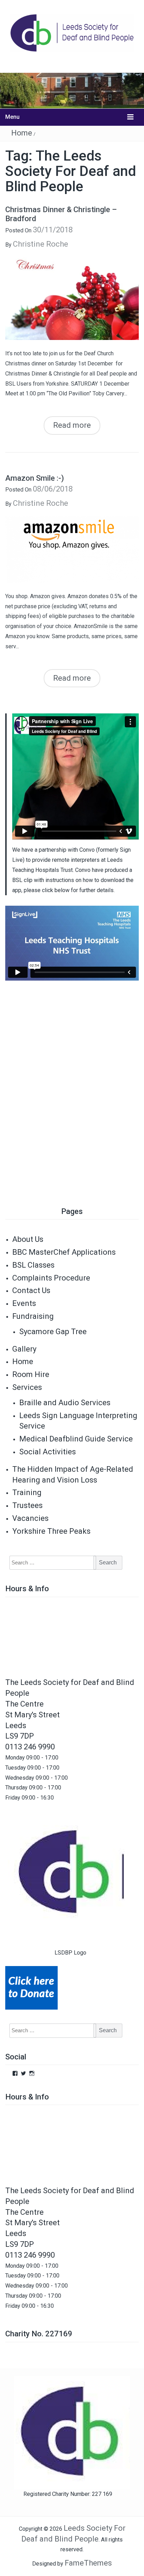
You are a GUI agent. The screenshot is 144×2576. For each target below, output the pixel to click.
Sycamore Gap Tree (53, 1332)
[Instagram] (32, 2073)
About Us (28, 1239)
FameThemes (88, 2563)
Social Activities (48, 1452)
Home (22, 133)
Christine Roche (41, 244)
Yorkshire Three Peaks (51, 1531)
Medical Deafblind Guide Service (76, 1439)
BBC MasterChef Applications (64, 1252)
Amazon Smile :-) (35, 478)
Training (27, 1492)
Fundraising (33, 1316)
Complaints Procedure (51, 1278)
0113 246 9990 (30, 1747)
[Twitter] (23, 2073)
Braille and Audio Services (65, 1403)
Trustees (27, 1505)
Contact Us (31, 1290)
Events (24, 1303)
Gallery (24, 1349)
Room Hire (31, 1374)
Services (27, 1387)
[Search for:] (49, 1563)
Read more (72, 425)
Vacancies (30, 1518)
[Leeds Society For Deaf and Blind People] (72, 90)
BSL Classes (33, 1265)
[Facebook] (15, 2073)
